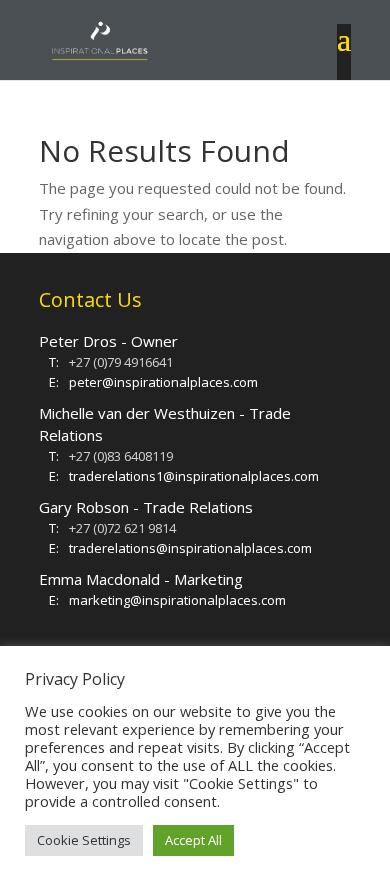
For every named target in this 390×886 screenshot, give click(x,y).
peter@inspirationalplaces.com (163, 382)
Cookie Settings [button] (84, 840)
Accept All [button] (193, 840)
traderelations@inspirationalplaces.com (190, 548)
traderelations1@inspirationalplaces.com (194, 476)
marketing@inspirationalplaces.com (177, 600)
